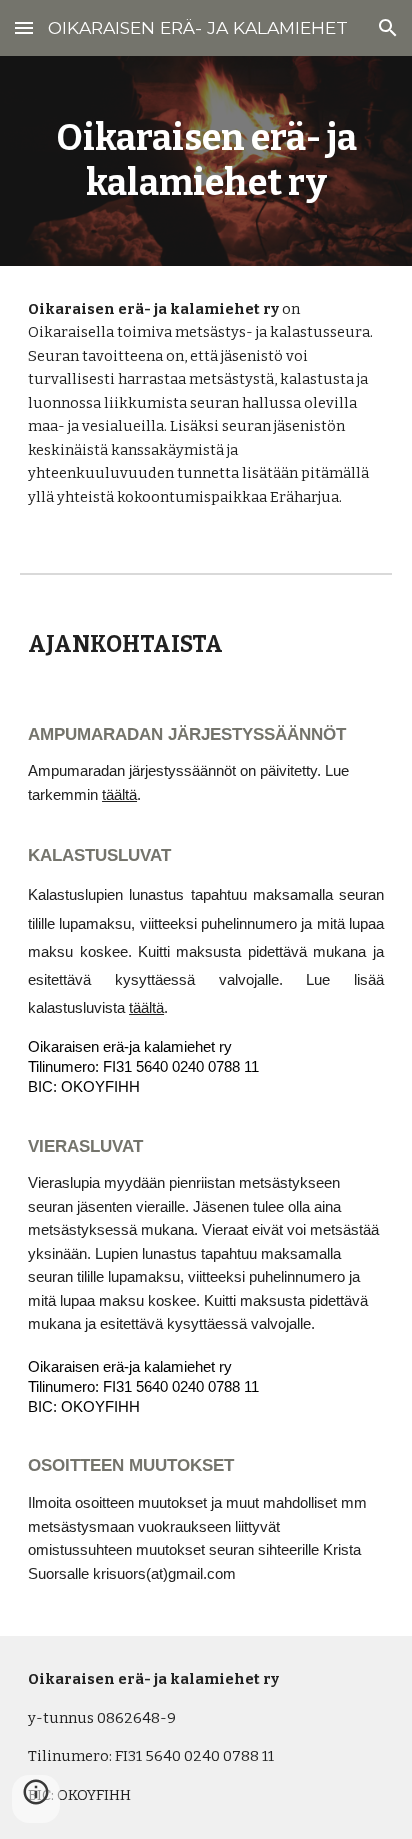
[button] (24, 27)
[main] (206, 161)
